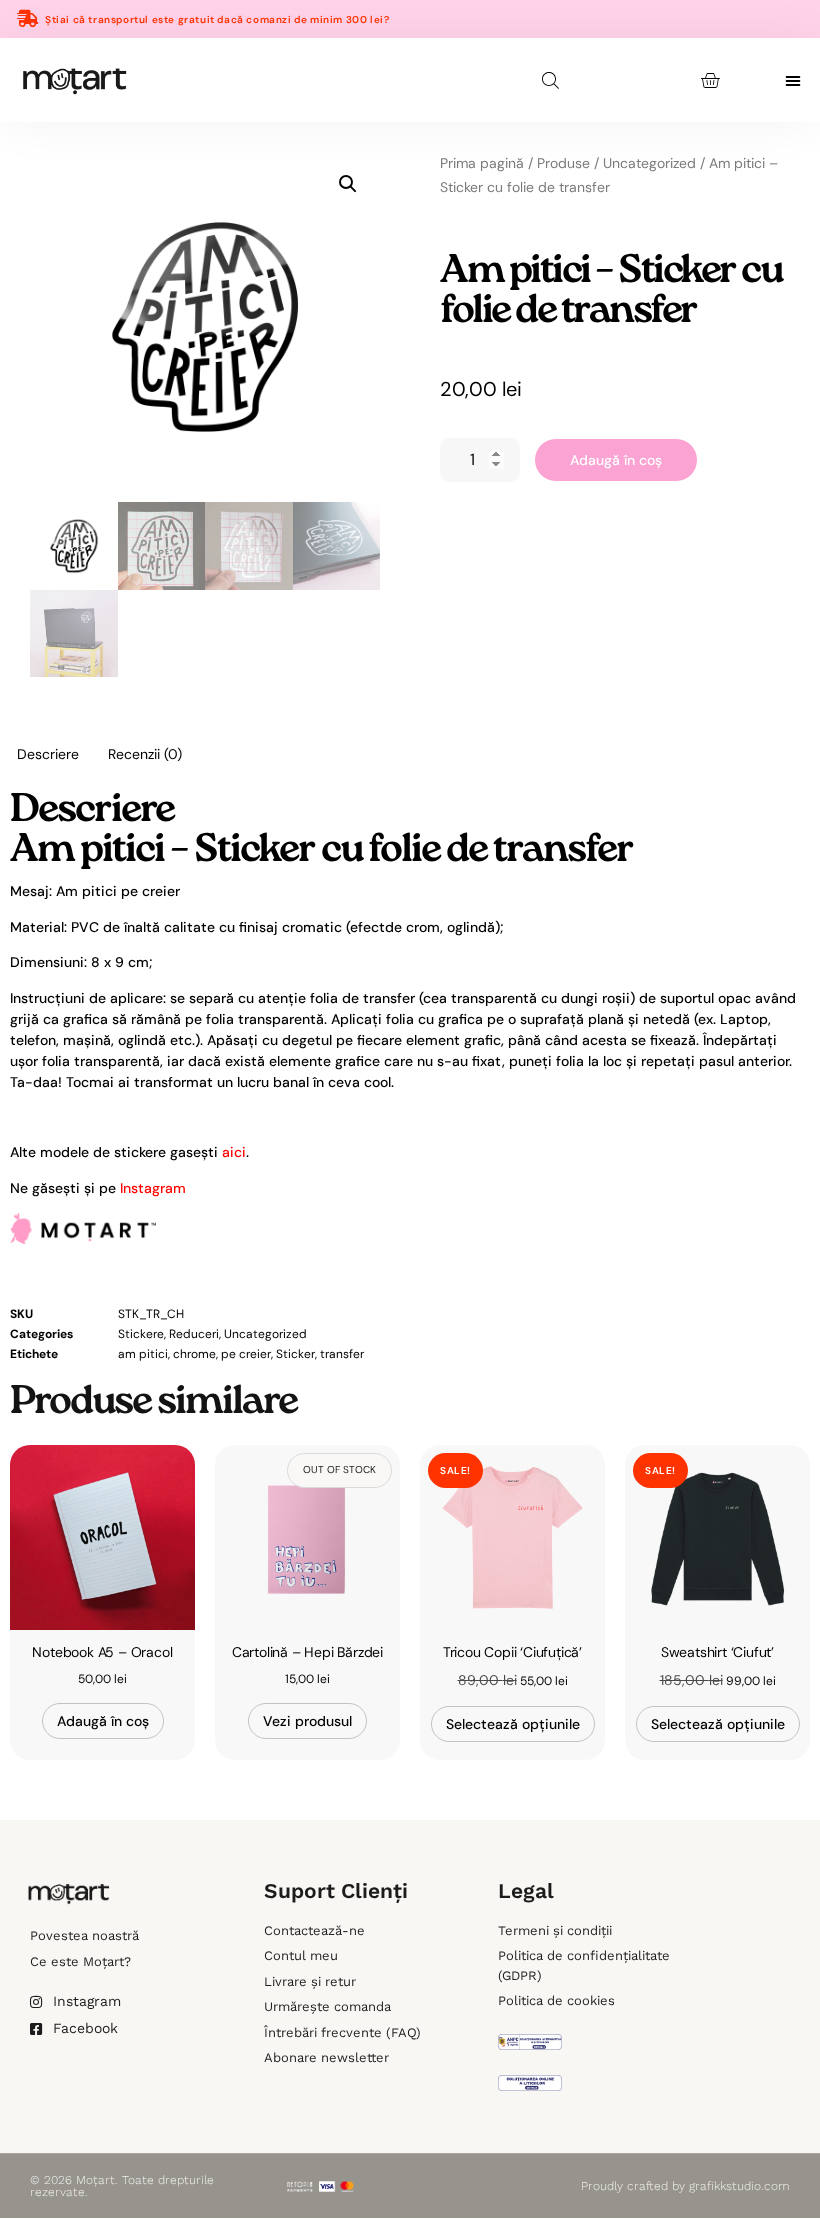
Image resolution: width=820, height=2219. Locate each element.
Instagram (153, 1188)
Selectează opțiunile (513, 1724)
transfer (342, 1354)
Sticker (295, 1354)
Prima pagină (482, 163)
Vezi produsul (307, 1721)
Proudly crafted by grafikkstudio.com (685, 2186)
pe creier (246, 1354)
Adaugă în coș (616, 460)
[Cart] (710, 80)
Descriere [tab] (48, 754)
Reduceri (194, 1334)
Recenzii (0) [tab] (145, 754)
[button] (793, 80)
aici (234, 1152)
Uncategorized (649, 163)
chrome (194, 1354)
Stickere (141, 1334)
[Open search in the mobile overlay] (552, 80)
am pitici (143, 1354)
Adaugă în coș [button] (103, 1721)
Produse (563, 163)
